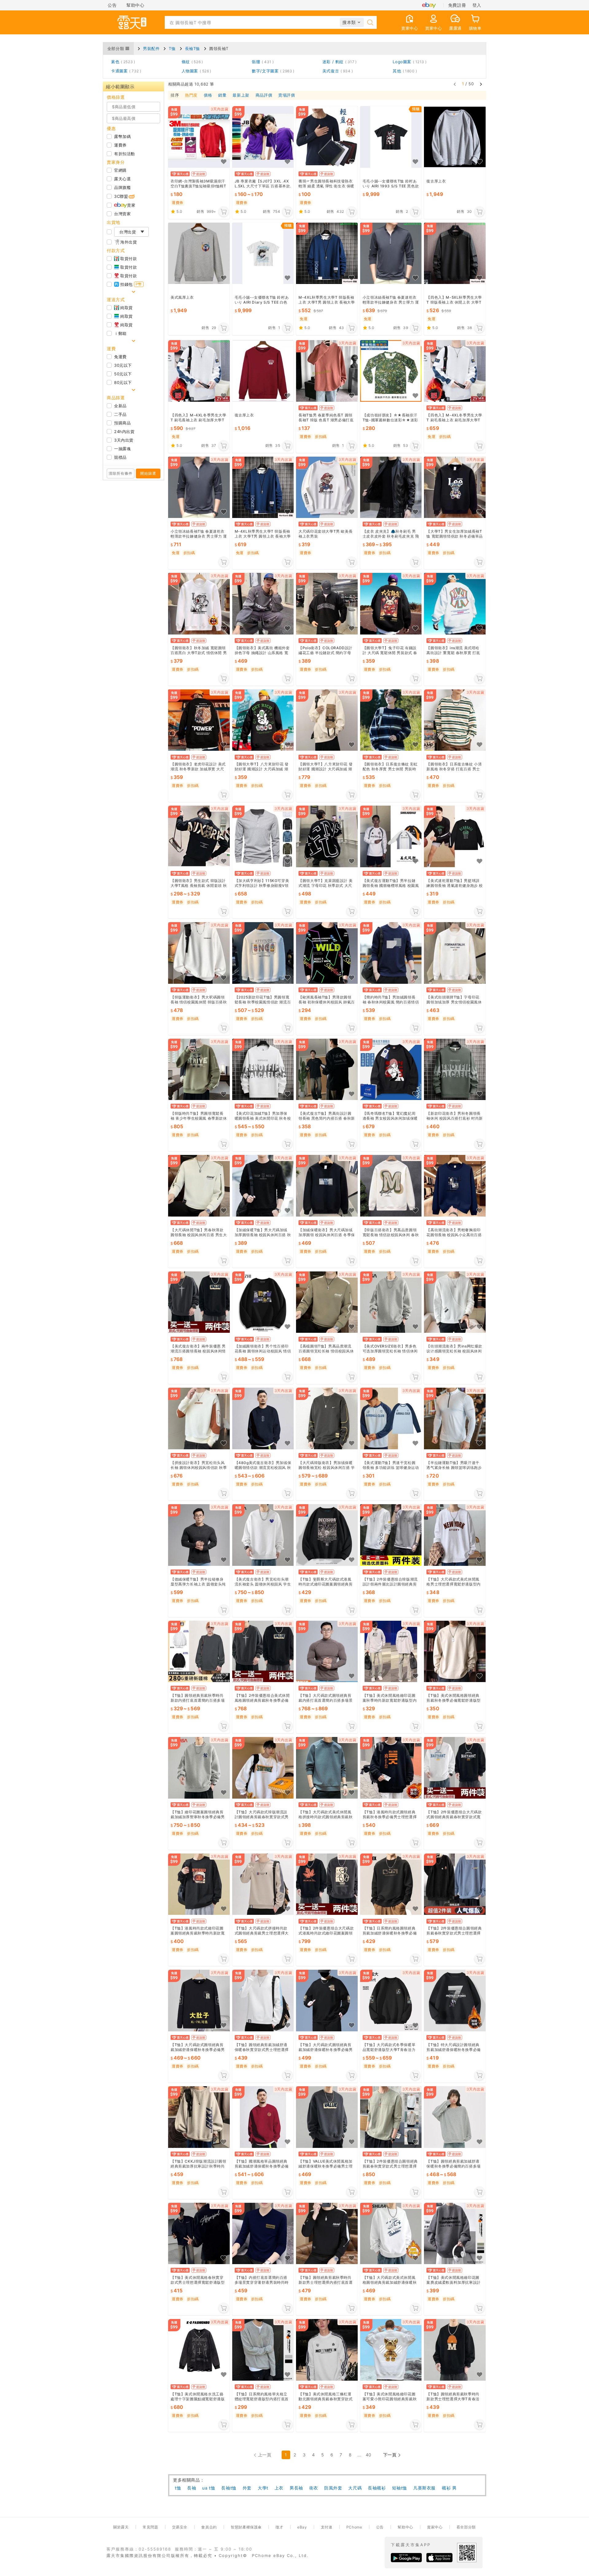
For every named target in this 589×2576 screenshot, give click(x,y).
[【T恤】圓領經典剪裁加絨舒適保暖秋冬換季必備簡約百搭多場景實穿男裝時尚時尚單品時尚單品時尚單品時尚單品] (455, 2117)
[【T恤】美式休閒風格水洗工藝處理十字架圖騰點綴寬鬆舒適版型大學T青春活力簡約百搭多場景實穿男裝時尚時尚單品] (199, 2350)
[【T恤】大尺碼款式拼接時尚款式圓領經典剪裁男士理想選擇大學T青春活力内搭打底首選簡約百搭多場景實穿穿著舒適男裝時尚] (263, 1884)
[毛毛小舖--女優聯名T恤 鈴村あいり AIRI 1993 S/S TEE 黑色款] (391, 137)
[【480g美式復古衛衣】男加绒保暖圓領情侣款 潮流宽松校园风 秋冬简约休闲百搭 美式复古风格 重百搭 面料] (263, 1418)
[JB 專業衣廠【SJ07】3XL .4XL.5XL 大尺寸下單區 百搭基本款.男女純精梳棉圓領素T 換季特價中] (263, 137)
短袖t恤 (400, 2488)
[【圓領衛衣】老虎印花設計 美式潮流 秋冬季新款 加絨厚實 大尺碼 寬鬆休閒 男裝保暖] (199, 720)
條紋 (191, 62)
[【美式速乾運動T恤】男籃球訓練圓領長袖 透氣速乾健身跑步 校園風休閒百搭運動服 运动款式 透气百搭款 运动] (455, 837)
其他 (404, 71)
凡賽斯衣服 (424, 2488)
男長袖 (296, 2488)
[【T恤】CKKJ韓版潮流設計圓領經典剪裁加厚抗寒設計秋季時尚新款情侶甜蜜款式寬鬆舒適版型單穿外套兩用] (199, 2117)
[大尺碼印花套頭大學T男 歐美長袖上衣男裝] (327, 487)
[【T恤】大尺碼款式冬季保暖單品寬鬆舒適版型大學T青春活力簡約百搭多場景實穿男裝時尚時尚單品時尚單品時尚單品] (391, 2001)
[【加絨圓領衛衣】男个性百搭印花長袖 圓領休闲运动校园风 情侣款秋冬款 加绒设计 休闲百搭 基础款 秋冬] (263, 1302)
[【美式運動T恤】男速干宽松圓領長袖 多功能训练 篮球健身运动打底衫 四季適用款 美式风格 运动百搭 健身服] (391, 1418)
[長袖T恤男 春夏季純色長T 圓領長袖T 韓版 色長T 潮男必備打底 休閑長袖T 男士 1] (327, 371)
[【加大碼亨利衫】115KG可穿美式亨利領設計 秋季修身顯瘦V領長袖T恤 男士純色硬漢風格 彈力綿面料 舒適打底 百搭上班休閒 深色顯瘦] (263, 837)
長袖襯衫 (377, 2488)
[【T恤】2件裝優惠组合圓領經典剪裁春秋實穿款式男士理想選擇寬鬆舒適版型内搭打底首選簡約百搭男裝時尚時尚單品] (391, 2117)
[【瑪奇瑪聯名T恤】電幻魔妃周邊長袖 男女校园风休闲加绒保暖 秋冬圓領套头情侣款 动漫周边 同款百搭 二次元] (391, 1069)
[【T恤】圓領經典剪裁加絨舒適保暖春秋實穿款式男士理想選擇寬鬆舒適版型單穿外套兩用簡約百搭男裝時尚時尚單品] (263, 2001)
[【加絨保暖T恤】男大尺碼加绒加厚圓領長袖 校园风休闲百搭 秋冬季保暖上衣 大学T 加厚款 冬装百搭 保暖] (263, 1186)
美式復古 (337, 71)
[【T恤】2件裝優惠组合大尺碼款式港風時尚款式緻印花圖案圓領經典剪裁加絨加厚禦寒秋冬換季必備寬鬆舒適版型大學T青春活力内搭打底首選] (327, 1884)
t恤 (178, 2488)
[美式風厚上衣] (199, 253)
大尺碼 (355, 2488)
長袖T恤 (192, 48)
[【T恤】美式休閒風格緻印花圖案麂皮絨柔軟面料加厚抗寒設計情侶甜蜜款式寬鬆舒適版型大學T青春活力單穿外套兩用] (455, 2234)
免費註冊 (457, 5)
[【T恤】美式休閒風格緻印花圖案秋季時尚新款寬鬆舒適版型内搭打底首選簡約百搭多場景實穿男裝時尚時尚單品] (391, 1652)
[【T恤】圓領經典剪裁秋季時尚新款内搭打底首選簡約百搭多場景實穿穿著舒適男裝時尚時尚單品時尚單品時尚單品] (199, 1652)
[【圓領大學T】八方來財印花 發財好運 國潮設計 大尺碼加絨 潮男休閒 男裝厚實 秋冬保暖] (263, 720)
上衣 (279, 2488)
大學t (263, 2488)
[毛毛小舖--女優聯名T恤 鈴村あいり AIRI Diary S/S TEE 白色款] (263, 253)
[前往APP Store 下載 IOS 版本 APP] (439, 2558)
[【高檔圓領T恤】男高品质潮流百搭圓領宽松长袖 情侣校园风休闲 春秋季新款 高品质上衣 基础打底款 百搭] (327, 1302)
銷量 (222, 95)
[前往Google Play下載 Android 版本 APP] (406, 2558)
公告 (112, 5)
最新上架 (241, 95)
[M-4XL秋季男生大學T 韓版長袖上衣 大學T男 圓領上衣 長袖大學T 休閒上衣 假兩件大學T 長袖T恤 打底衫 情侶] (327, 253)
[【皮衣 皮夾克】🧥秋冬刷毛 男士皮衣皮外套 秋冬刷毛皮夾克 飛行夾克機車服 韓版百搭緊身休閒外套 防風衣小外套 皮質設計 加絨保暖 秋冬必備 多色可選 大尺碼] (391, 487)
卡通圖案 (125, 71)
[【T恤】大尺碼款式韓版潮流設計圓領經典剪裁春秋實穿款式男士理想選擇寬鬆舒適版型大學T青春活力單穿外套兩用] (263, 1768)
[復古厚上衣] (455, 137)
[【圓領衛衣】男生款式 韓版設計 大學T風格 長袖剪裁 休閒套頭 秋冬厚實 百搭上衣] (199, 837)
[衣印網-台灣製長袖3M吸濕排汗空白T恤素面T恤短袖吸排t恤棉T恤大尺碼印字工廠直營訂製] (199, 137)
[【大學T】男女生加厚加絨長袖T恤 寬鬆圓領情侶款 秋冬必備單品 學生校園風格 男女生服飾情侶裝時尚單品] (455, 487)
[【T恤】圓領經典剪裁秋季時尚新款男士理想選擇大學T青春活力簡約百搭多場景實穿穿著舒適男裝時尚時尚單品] (455, 2350)
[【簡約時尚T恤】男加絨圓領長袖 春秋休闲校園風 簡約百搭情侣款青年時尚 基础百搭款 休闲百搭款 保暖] (391, 953)
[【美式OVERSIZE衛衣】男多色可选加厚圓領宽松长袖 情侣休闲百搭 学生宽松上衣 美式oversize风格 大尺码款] (391, 1302)
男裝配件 (151, 48)
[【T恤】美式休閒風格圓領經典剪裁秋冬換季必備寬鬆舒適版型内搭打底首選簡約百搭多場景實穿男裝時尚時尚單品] (455, 1652)
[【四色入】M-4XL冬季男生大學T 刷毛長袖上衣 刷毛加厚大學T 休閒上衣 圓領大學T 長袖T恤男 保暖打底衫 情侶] (199, 371)
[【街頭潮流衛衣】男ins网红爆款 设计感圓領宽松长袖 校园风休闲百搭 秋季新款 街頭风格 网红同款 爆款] (455, 1302)
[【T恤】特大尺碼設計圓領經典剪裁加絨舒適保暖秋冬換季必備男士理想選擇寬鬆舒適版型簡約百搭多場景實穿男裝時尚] (455, 2001)
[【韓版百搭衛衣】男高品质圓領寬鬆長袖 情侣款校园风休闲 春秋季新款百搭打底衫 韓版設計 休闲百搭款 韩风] (391, 1186)
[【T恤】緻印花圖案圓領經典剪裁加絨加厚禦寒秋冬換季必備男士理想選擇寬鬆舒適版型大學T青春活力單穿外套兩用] (199, 1768)
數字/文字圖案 (272, 71)
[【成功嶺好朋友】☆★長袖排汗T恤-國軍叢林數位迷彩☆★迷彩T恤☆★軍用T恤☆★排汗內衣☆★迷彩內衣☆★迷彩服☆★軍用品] (391, 371)
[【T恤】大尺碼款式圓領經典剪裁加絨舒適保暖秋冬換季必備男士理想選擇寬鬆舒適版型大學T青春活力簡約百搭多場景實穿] (199, 2001)
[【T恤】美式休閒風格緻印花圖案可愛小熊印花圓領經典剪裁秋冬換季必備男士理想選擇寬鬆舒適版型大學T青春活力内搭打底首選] (391, 2350)
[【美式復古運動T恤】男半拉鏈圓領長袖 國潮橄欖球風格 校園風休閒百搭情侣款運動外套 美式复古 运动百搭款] (391, 837)
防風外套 (333, 2488)
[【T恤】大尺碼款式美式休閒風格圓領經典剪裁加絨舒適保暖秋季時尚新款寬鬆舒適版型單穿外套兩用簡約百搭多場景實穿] (391, 2234)
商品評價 (264, 95)
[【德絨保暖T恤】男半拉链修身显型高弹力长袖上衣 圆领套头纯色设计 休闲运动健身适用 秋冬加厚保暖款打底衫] (199, 1535)
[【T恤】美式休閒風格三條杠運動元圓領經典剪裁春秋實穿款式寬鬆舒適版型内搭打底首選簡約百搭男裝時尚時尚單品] (327, 2350)
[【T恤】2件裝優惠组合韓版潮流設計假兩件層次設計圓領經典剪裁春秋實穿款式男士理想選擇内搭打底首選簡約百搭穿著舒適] (391, 1535)
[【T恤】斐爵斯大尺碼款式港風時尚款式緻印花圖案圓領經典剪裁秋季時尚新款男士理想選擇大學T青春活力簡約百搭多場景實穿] (327, 1535)
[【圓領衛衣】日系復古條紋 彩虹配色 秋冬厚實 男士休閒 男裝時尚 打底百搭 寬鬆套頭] (391, 720)
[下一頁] (481, 84)
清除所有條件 (121, 473)
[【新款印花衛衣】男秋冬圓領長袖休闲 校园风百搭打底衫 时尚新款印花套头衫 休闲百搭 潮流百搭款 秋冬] (455, 1069)
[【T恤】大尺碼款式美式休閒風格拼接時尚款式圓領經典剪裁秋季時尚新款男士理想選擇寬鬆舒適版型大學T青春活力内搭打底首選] (327, 1768)
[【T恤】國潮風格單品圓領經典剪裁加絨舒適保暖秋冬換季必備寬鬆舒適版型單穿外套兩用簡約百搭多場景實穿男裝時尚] (263, 2117)
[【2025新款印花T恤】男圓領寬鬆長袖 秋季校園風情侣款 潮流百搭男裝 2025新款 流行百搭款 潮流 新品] (263, 953)
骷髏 (262, 62)
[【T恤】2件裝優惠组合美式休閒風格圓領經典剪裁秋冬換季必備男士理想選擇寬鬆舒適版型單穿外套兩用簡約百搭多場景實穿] (263, 1652)
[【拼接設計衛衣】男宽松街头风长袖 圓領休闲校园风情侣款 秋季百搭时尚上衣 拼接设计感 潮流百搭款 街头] (199, 1418)
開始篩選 (148, 473)
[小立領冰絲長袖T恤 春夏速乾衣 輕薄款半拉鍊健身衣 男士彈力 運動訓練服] (391, 253)
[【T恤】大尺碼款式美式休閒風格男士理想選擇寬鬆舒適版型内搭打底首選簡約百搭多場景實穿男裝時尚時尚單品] (455, 1535)
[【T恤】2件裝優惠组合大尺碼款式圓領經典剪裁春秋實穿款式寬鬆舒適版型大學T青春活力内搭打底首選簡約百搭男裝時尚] (455, 1768)
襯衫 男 (449, 2488)
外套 (247, 2488)
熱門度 (191, 95)
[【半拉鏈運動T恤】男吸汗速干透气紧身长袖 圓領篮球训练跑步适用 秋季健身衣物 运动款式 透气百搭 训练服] (455, 1418)
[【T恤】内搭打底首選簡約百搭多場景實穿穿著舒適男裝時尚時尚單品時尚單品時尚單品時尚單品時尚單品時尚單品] (263, 2234)
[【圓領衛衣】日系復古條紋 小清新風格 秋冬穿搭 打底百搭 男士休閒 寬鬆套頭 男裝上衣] (455, 720)
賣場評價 (287, 95)
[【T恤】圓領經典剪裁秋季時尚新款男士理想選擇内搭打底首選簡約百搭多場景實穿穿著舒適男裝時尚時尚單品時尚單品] (327, 2234)
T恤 (172, 48)
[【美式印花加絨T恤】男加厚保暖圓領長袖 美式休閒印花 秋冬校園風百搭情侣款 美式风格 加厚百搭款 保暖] (263, 1069)
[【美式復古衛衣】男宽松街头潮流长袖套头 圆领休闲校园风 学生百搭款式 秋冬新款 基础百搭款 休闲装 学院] (263, 1535)
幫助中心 (135, 5)
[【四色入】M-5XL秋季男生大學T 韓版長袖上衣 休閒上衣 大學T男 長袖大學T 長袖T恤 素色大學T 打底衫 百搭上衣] (455, 253)
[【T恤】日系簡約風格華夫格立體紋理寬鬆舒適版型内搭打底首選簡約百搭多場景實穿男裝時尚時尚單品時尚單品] (263, 2350)
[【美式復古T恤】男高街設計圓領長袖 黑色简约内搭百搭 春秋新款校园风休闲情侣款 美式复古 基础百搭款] (327, 1069)
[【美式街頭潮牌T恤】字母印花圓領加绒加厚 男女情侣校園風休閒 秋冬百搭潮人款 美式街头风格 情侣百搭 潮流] (455, 953)
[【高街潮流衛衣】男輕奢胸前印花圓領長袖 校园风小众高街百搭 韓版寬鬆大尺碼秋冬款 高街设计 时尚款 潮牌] (455, 1186)
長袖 (192, 2488)
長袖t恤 (229, 2488)
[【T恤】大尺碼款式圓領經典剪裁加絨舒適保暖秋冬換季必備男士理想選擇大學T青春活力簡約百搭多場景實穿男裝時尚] (327, 2001)
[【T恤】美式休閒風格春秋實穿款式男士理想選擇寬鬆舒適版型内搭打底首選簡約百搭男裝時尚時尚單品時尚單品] (199, 2234)
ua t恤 (209, 2488)
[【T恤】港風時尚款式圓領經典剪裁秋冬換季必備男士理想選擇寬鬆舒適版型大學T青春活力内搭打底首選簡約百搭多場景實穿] (391, 1768)
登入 (477, 5)
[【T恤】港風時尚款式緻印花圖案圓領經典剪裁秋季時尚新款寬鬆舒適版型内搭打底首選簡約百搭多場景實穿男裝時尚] (199, 1884)
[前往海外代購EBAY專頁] (429, 5)
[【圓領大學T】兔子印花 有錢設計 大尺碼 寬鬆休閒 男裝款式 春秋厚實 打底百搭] (391, 604)
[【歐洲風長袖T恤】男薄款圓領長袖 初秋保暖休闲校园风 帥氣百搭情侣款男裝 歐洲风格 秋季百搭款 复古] (327, 953)
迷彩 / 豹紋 (339, 62)
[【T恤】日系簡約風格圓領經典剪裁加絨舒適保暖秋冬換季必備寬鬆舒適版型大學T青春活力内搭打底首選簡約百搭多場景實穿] (391, 1884)
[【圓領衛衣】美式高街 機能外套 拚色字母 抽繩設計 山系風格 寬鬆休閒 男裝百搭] (263, 604)
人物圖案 (195, 71)
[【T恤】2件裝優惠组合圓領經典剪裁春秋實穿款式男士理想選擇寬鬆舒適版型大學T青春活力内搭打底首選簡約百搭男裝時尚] (455, 1884)
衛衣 (314, 2488)
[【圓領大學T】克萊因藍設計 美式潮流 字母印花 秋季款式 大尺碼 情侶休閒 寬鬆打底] (327, 837)
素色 (122, 62)
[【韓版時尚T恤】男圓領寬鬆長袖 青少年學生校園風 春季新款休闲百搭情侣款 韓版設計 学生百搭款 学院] (199, 1069)
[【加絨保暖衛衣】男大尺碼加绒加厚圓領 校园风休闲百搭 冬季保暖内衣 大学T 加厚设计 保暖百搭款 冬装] (327, 1186)
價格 (208, 95)
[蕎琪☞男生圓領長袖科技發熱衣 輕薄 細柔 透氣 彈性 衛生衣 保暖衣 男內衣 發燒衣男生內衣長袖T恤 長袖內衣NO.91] (327, 137)
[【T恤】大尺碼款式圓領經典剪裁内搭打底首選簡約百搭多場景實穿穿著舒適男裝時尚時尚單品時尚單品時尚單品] (327, 1652)
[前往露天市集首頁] (132, 22)
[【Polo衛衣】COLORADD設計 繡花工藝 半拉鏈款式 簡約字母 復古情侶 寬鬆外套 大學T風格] (327, 604)
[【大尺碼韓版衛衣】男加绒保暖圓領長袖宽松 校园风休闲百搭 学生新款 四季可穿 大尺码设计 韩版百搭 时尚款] (327, 1418)
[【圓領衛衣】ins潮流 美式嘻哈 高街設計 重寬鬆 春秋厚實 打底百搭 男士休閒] (455, 604)
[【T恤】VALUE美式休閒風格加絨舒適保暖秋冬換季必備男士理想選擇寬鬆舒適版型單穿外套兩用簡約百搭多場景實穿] (327, 2117)
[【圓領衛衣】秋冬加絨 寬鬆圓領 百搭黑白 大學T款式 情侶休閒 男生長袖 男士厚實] (199, 604)
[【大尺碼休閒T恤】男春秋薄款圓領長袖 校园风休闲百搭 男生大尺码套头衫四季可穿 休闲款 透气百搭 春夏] (199, 1186)
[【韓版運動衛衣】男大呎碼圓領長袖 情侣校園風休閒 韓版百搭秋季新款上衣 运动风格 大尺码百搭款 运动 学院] (199, 953)
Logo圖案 (408, 62)
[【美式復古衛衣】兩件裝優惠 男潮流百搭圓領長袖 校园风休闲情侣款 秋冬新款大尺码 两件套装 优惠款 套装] (199, 1302)
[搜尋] (370, 22)
